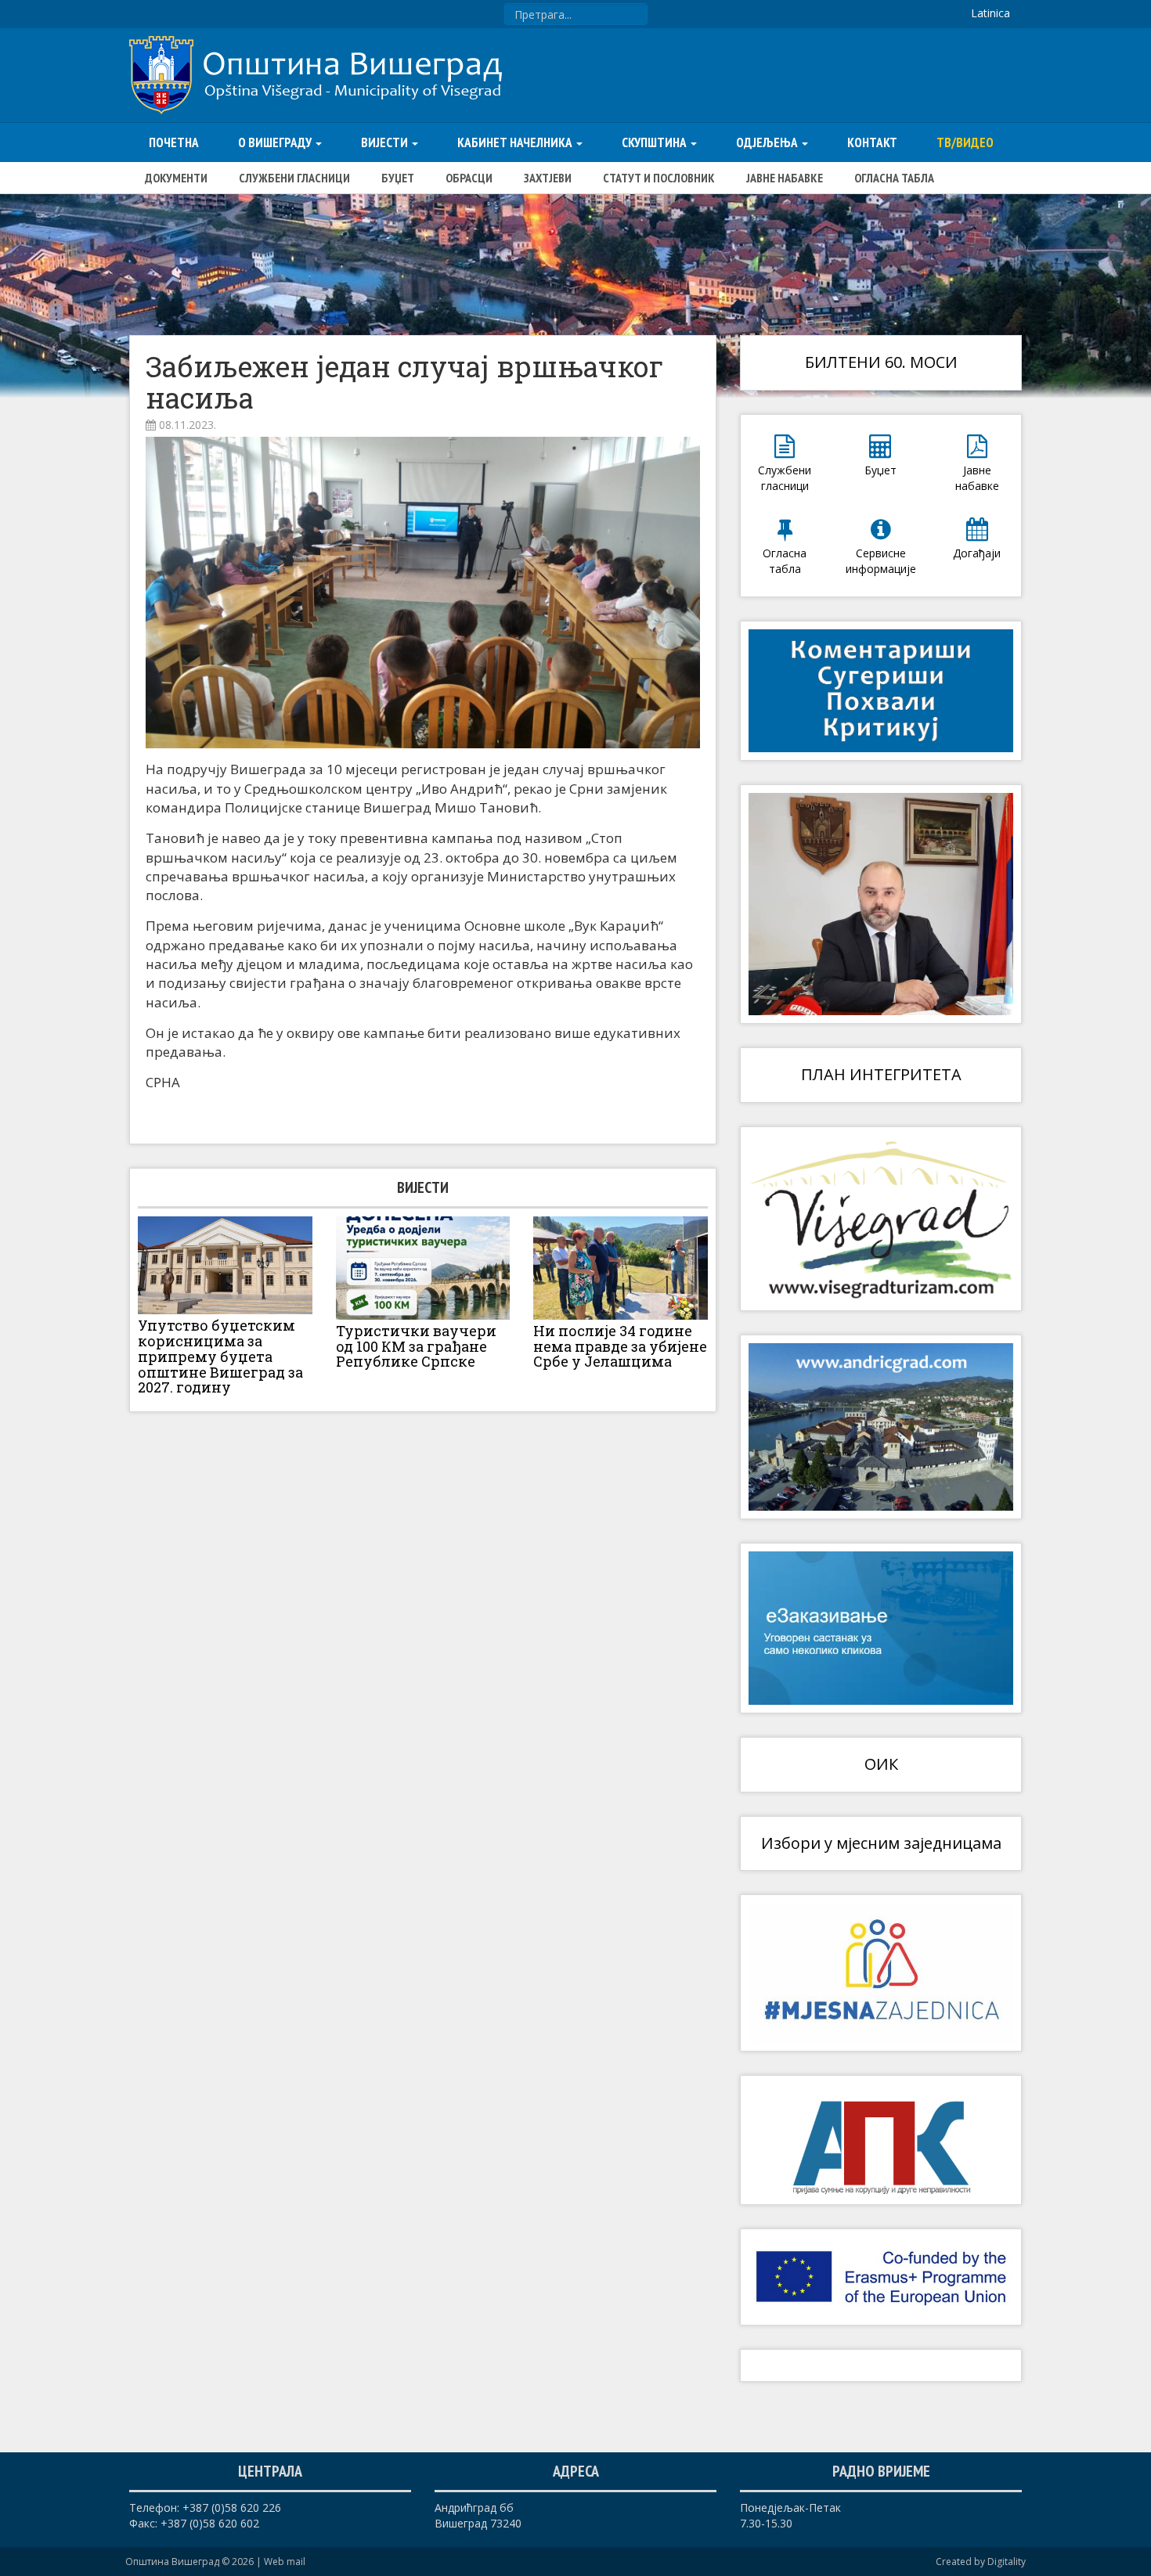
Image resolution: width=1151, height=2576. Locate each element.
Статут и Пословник (659, 178)
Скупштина (655, 142)
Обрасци (469, 178)
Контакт (872, 142)
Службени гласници (294, 178)
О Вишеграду (276, 142)
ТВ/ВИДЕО (965, 142)
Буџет (398, 178)
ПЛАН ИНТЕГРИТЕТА (881, 1074)
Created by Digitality (981, 2562)
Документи (176, 178)
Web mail (285, 2562)
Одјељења (768, 142)
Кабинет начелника (516, 142)
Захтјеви (548, 178)
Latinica (990, 13)
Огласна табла (894, 178)
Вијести (386, 142)
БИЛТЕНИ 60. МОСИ (881, 362)
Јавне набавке (785, 178)
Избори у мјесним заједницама (881, 1843)
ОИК (881, 1764)
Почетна (174, 142)
